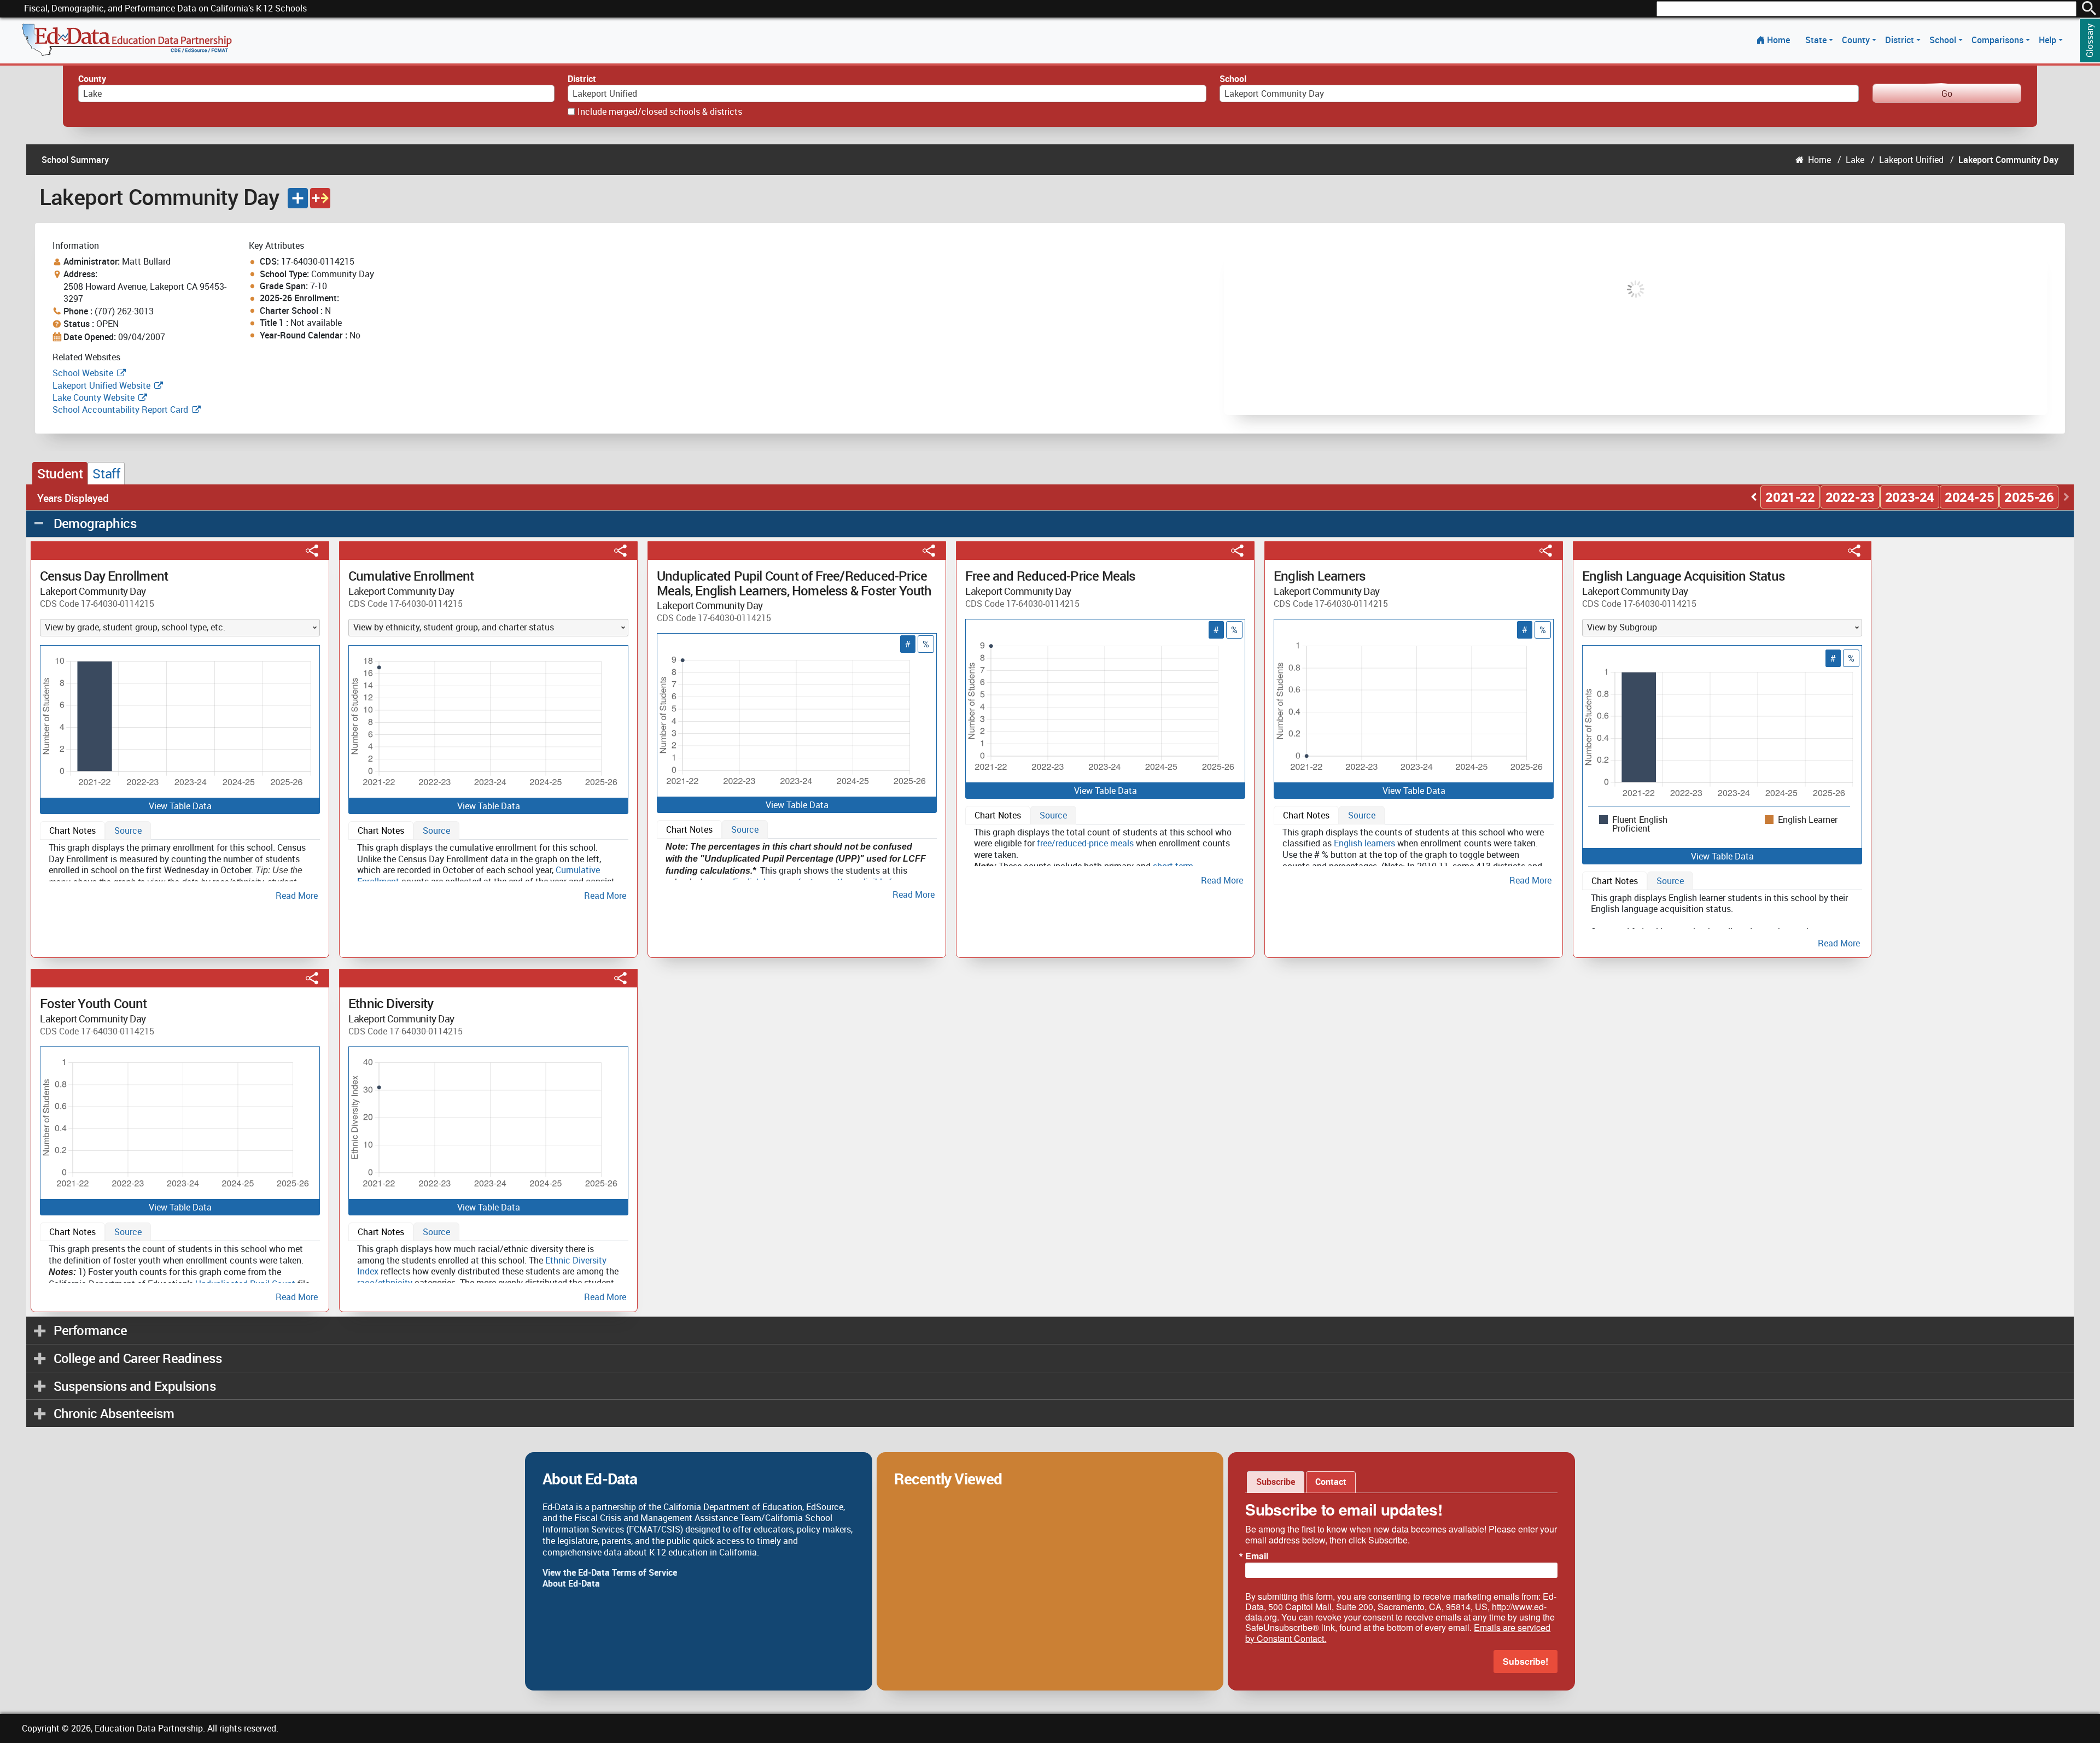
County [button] (1857, 40)
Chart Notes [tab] (72, 830)
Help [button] (2049, 40)
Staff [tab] (106, 473)
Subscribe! (1526, 1661)
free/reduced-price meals (1085, 843)
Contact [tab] (1331, 1482)
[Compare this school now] (320, 198)
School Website (84, 373)
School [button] (1944, 40)
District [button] (1901, 40)
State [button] (1817, 40)
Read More (297, 896)
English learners (1364, 843)
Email (1257, 1556)
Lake (1855, 160)
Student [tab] (60, 473)
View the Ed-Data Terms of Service (610, 1572)
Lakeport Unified (1911, 160)
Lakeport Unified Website (101, 385)
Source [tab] (128, 830)
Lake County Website (94, 397)
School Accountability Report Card (120, 410)
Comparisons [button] (1999, 40)
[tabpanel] (180, 870)
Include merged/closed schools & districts (660, 112)
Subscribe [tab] (1276, 1482)
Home (1778, 40)
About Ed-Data (571, 1583)
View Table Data (180, 806)
